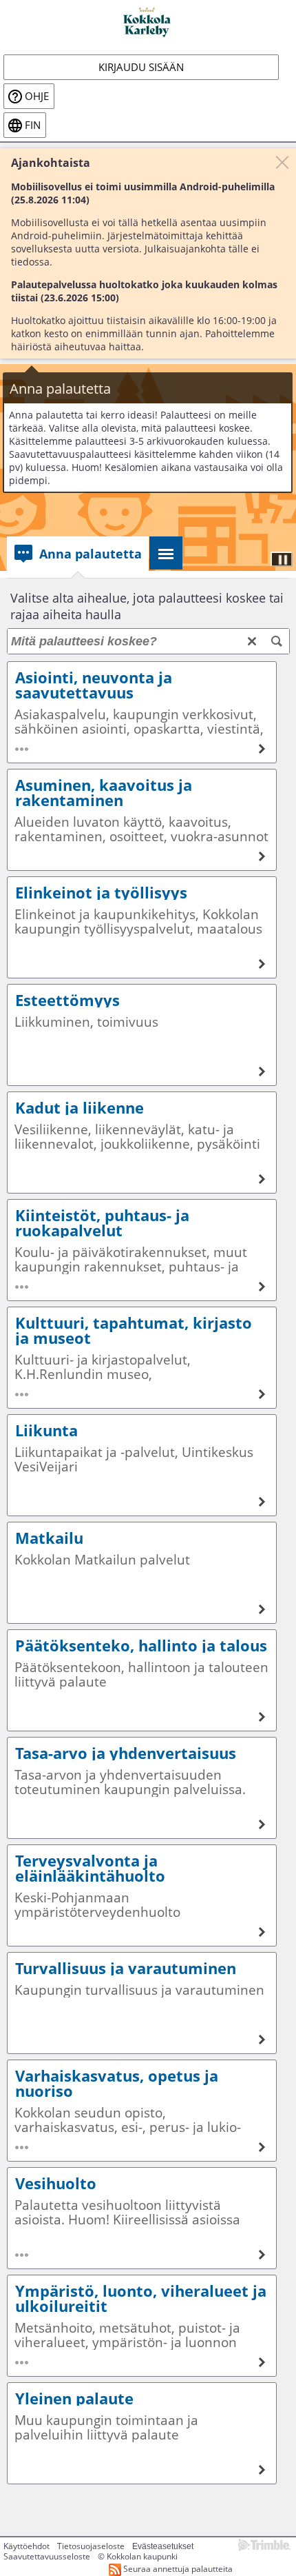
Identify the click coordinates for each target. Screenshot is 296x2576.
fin (33, 125)
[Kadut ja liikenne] (142, 1143)
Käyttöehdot (27, 2546)
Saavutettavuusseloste (47, 2556)
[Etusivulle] (148, 21)
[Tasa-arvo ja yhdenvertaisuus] (142, 1788)
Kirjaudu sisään (141, 67)
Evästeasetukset (163, 2546)
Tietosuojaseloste (91, 2546)
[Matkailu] (142, 1573)
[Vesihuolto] (142, 2218)
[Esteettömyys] (142, 1035)
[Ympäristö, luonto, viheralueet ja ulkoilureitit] (142, 2326)
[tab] (78, 554)
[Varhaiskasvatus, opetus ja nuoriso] (142, 2111)
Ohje (37, 96)
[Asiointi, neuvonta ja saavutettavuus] (142, 712)
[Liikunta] (142, 1465)
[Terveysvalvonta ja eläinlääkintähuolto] (142, 1895)
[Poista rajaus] (252, 641)
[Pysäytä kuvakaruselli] (282, 559)
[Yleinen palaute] (142, 2433)
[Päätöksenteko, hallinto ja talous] (142, 1680)
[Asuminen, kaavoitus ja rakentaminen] (142, 820)
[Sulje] (282, 162)
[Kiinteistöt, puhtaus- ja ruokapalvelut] (142, 1250)
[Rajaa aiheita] (277, 641)
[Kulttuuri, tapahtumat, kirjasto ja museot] (142, 1358)
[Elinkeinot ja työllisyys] (142, 927)
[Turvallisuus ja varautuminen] (142, 2003)
